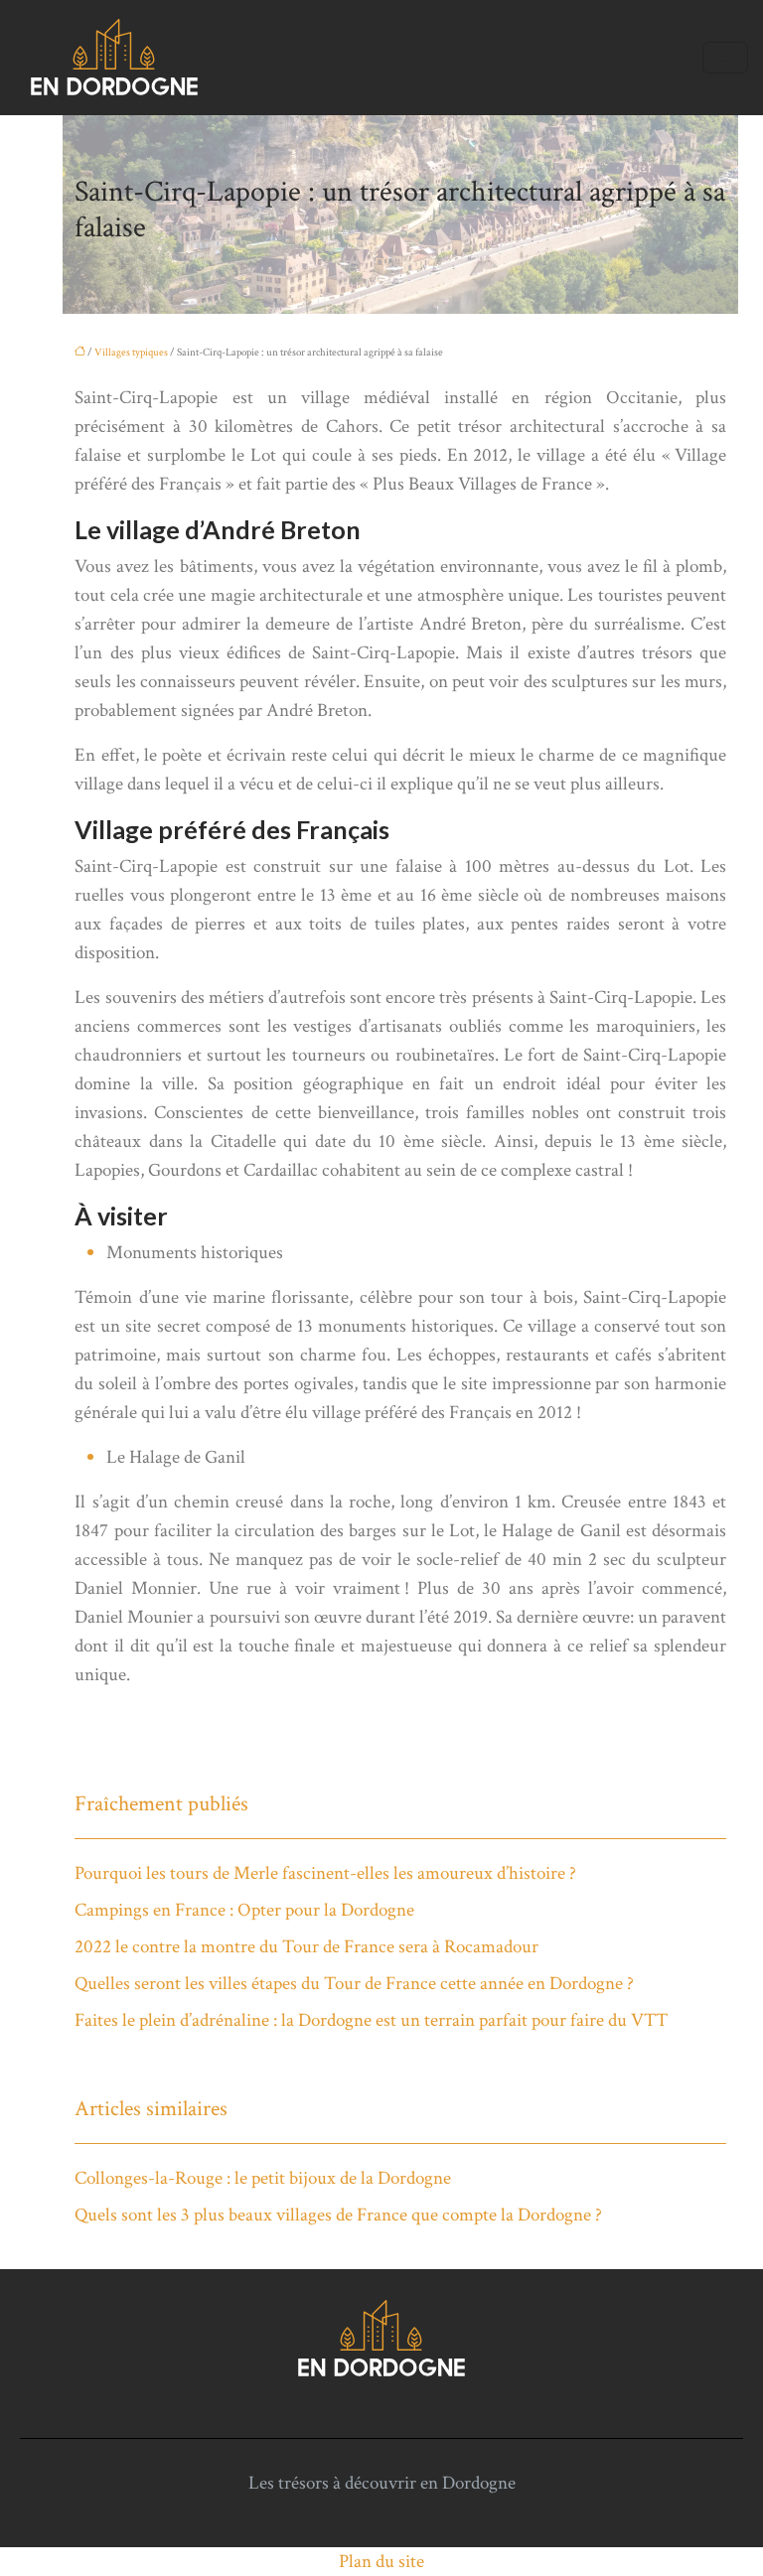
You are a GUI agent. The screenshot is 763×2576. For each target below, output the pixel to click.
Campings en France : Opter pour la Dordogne (244, 1910)
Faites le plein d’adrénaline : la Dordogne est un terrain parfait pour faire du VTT (371, 2020)
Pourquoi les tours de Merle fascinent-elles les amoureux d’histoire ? (325, 1873)
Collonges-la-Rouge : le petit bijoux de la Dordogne (263, 2178)
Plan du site (381, 2562)
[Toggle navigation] (725, 58)
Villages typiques (131, 353)
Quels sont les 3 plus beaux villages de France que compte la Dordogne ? (338, 2215)
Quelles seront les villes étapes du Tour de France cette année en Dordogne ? (354, 1984)
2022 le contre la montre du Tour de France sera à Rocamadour (306, 1947)
